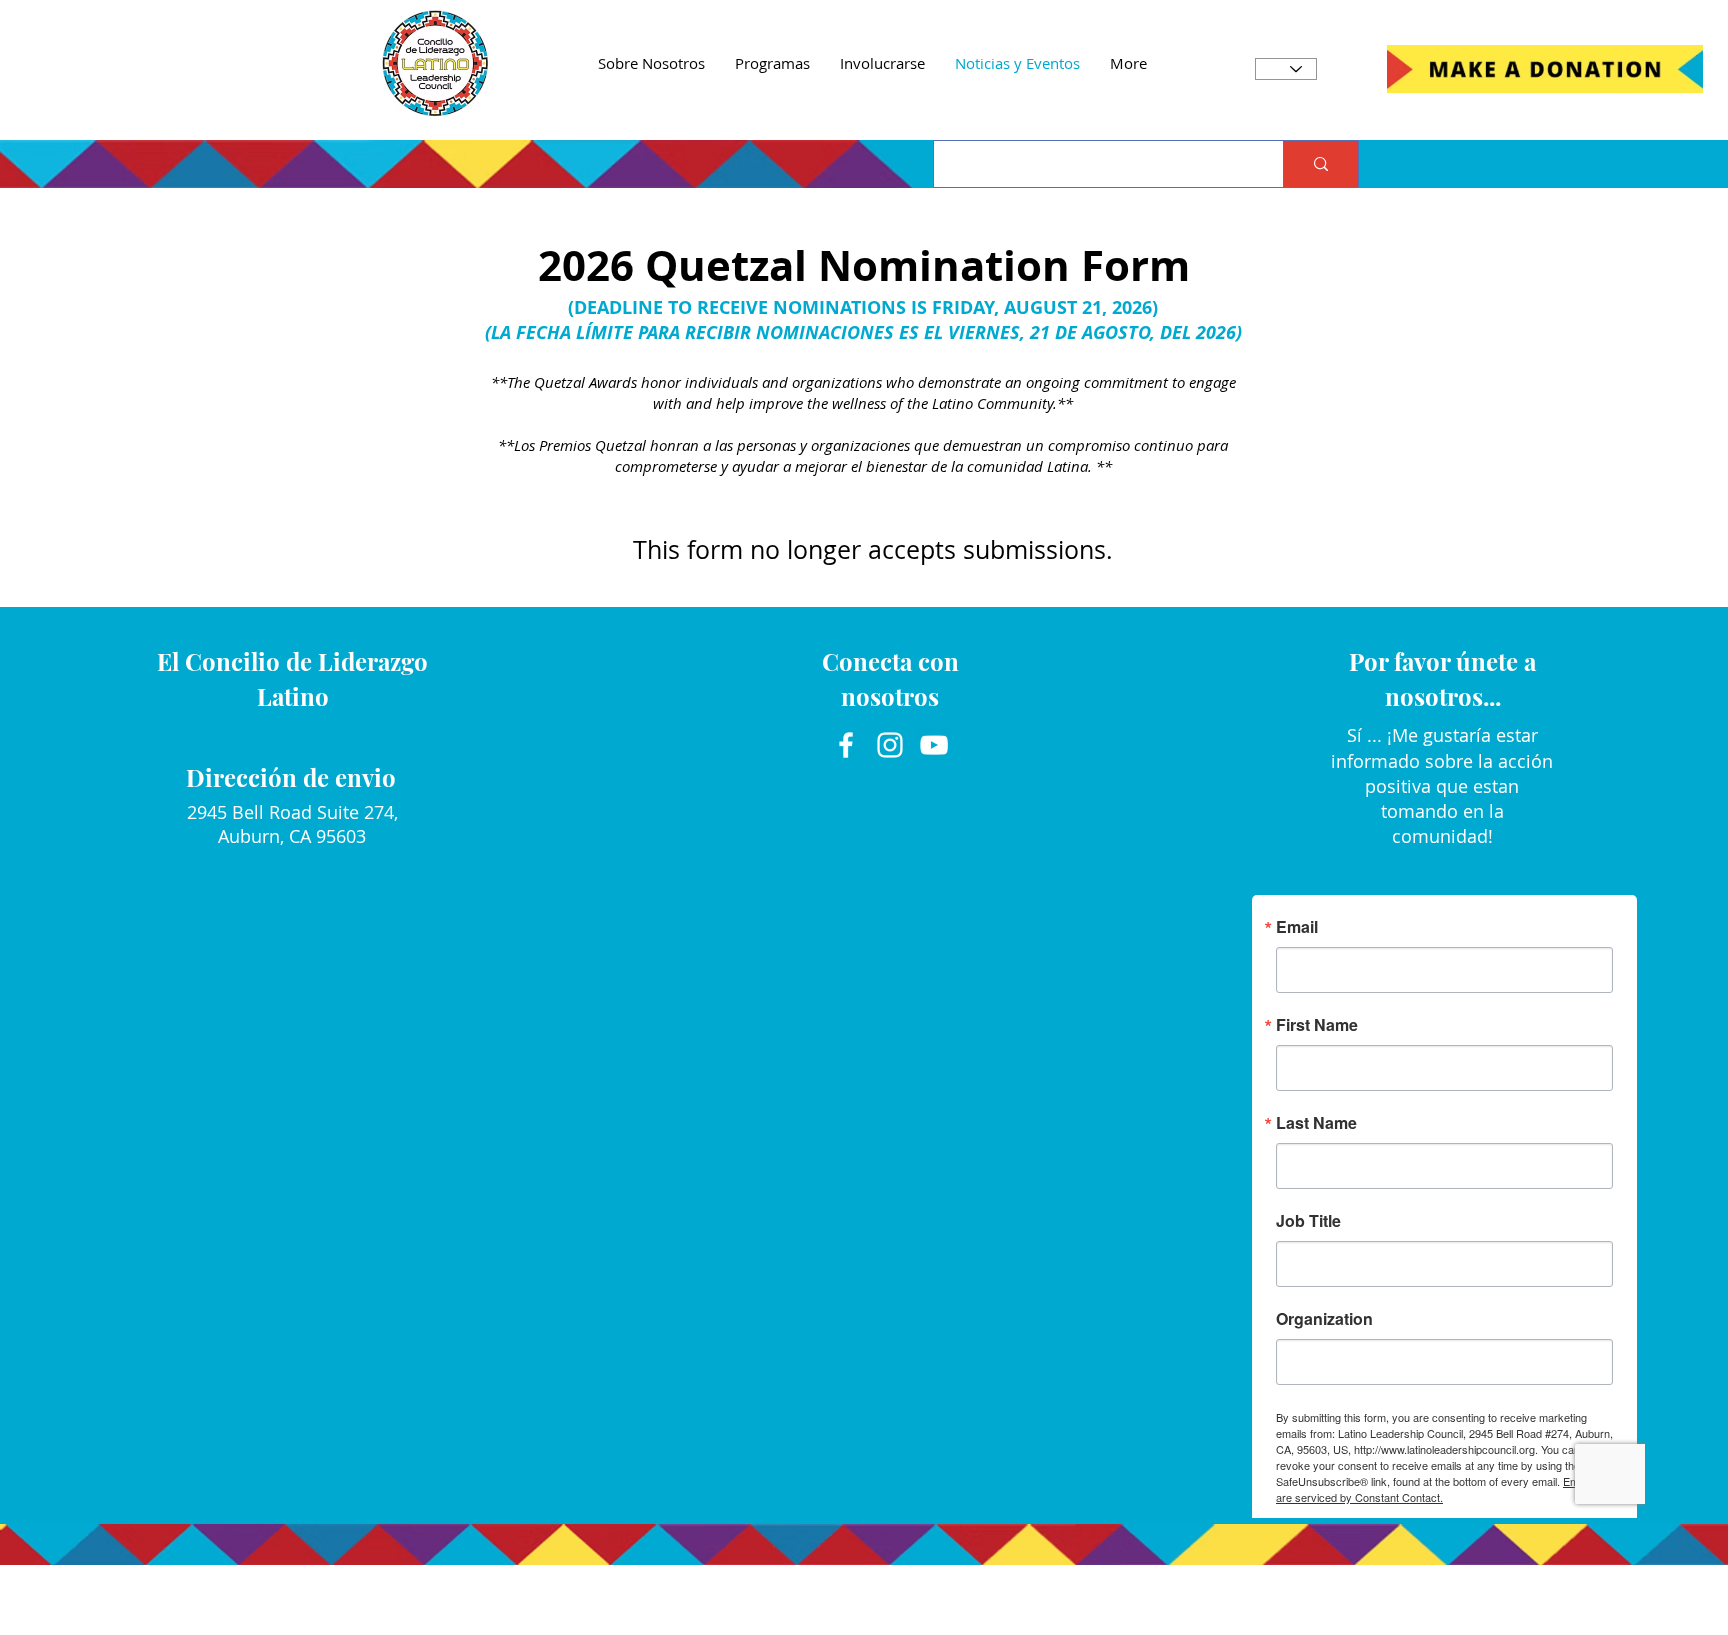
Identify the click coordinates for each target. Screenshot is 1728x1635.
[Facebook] (846, 745)
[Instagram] (890, 745)
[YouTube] (934, 745)
